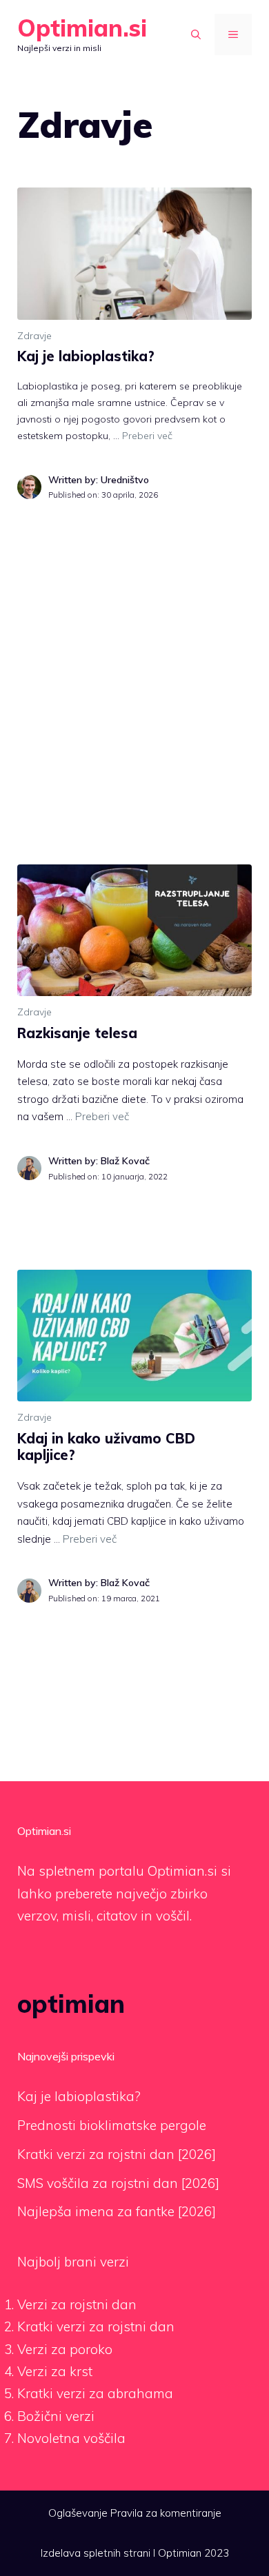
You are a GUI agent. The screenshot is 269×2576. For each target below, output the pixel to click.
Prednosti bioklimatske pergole (112, 2125)
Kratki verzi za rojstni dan (96, 2326)
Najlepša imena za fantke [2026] (117, 2211)
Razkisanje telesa (77, 1033)
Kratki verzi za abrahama (95, 2393)
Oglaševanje (78, 2513)
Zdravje (34, 336)
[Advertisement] (134, 654)
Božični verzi (56, 2416)
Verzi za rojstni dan (77, 2304)
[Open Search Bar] (196, 34)
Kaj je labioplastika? (86, 356)
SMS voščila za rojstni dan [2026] (118, 2183)
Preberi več (147, 436)
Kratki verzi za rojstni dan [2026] (117, 2154)
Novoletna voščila (71, 2438)
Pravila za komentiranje (166, 2513)
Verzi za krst (55, 2371)
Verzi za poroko (65, 2349)
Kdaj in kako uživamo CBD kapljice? (106, 1447)
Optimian (180, 2553)
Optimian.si (82, 28)
